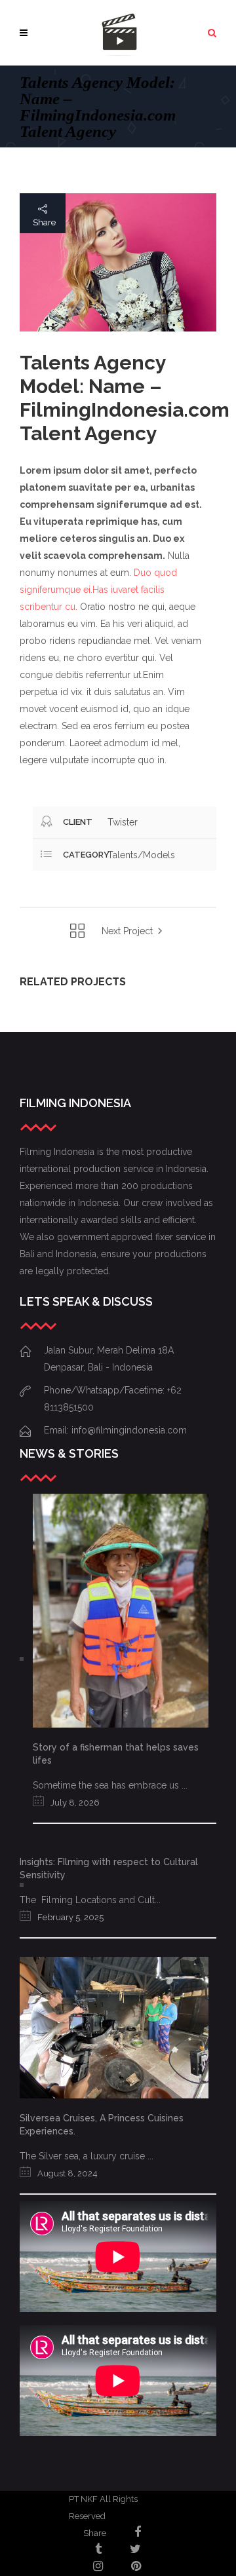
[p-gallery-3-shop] (118, 262)
